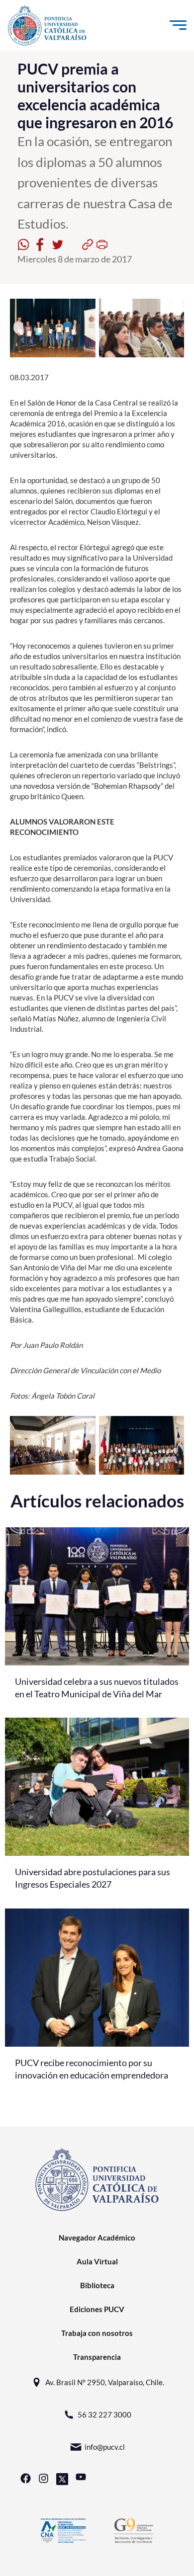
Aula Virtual (97, 2261)
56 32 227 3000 (104, 2414)
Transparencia (97, 2357)
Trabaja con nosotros (97, 2333)
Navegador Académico (97, 2238)
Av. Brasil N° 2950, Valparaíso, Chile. (105, 2382)
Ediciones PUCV (97, 2309)
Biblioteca (97, 2285)
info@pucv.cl (105, 2447)
